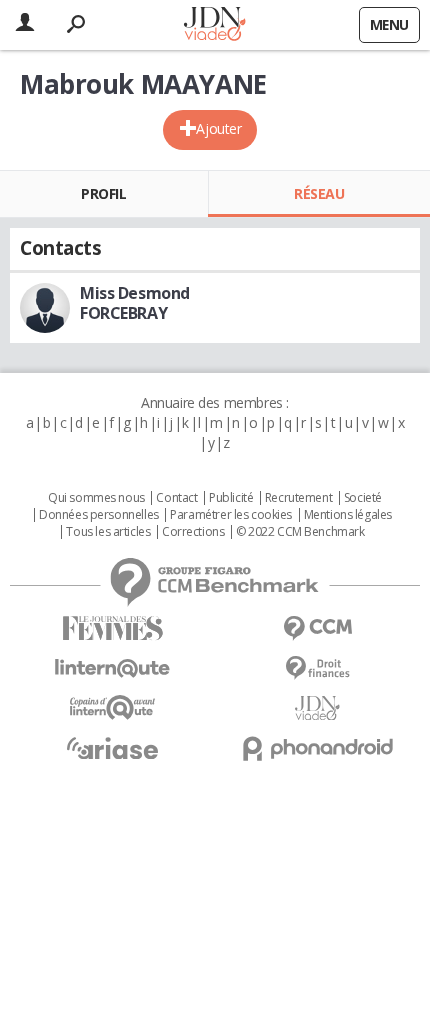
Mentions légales (348, 515)
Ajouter (218, 128)
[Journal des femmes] (112, 628)
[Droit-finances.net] (317, 668)
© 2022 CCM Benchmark (300, 532)
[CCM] (317, 628)
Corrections (193, 532)
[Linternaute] (112, 668)
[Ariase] (112, 748)
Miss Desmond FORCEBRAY (135, 303)
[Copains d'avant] (112, 707)
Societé (363, 498)
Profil (103, 193)
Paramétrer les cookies (231, 515)
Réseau (319, 193)
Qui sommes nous (96, 498)
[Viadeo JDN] (317, 708)
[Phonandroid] (317, 748)
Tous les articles (108, 532)
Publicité (231, 498)
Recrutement (298, 498)
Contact (176, 498)
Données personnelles (99, 515)
